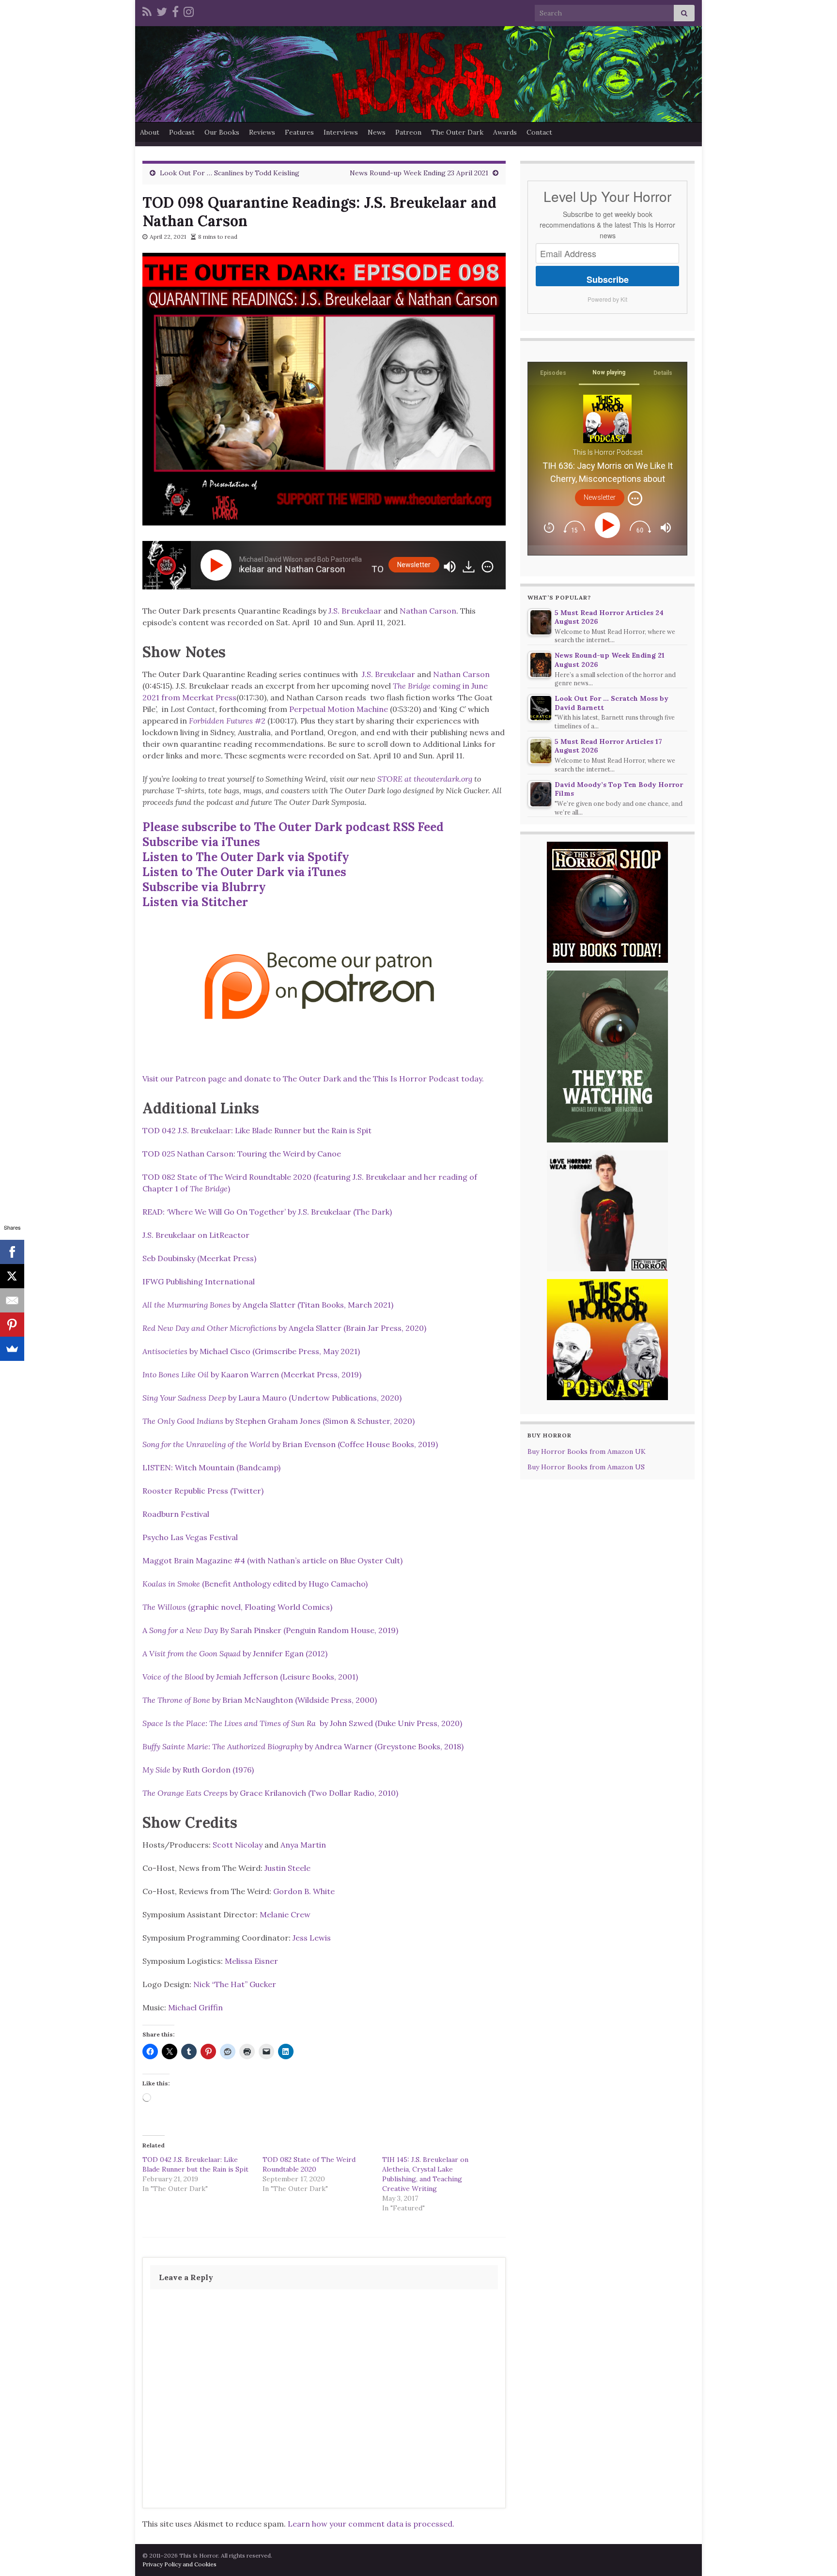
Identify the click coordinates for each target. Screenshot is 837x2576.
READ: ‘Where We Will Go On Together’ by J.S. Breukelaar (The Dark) (267, 1212)
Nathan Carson (428, 611)
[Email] (12, 1300)
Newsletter (414, 565)
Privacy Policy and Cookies (179, 2564)
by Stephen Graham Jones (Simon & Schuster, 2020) (279, 1421)
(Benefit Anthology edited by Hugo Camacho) (255, 1584)
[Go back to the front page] (418, 74)
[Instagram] (189, 10)
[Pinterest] (12, 1325)
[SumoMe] (12, 1349)
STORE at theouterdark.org (425, 779)
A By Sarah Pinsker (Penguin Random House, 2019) (270, 1630)
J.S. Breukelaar (355, 611)
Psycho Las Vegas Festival (190, 1537)
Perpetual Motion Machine (339, 709)
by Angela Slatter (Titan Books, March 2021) (268, 1305)
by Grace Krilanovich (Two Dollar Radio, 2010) (270, 1793)
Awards (505, 132)
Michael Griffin (195, 2007)
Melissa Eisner (251, 1961)
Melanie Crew (285, 1914)
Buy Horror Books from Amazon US (586, 1467)
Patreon (408, 132)
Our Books (222, 132)
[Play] (218, 565)
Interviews (341, 132)
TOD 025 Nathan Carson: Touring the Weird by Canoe (242, 1154)
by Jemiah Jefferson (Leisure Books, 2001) (250, 1677)
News (377, 132)
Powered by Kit (607, 299)
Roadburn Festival (176, 1514)
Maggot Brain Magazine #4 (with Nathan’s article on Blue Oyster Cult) (272, 1560)
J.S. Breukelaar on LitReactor (196, 1235)
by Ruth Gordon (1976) (198, 1770)
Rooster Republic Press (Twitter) (203, 1491)
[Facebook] (175, 10)
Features (299, 132)
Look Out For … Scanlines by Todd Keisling (230, 173)
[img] (488, 567)
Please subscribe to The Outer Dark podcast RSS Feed (293, 827)
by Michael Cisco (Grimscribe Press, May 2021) (251, 1351)
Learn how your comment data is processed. (371, 2524)
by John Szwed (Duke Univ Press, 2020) (302, 1723)
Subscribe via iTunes (201, 842)
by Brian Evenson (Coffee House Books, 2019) (290, 1444)
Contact (539, 132)
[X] (12, 1276)
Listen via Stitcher (195, 902)
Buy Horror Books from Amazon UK (587, 1451)
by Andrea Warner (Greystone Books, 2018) (303, 1746)
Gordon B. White (304, 1891)
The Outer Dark (457, 132)
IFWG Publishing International (199, 1281)
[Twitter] (162, 10)
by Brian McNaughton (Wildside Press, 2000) (260, 1700)
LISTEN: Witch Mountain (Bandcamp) (211, 1467)
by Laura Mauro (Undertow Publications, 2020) (272, 1398)
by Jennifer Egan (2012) (235, 1653)
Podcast (182, 132)
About (150, 132)
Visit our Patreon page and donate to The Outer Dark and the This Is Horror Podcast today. (314, 1079)
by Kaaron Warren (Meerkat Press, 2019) (252, 1374)
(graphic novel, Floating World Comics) (237, 1607)
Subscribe (608, 279)
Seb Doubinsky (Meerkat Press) (199, 1258)
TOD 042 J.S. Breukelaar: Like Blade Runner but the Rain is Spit (257, 1130)
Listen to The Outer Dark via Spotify (246, 857)
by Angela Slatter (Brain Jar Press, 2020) (284, 1328)
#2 (227, 721)
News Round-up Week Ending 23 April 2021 (419, 173)
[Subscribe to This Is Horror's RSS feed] (147, 10)
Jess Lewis (312, 1938)
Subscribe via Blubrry (204, 887)
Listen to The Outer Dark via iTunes (244, 872)
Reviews (262, 132)
